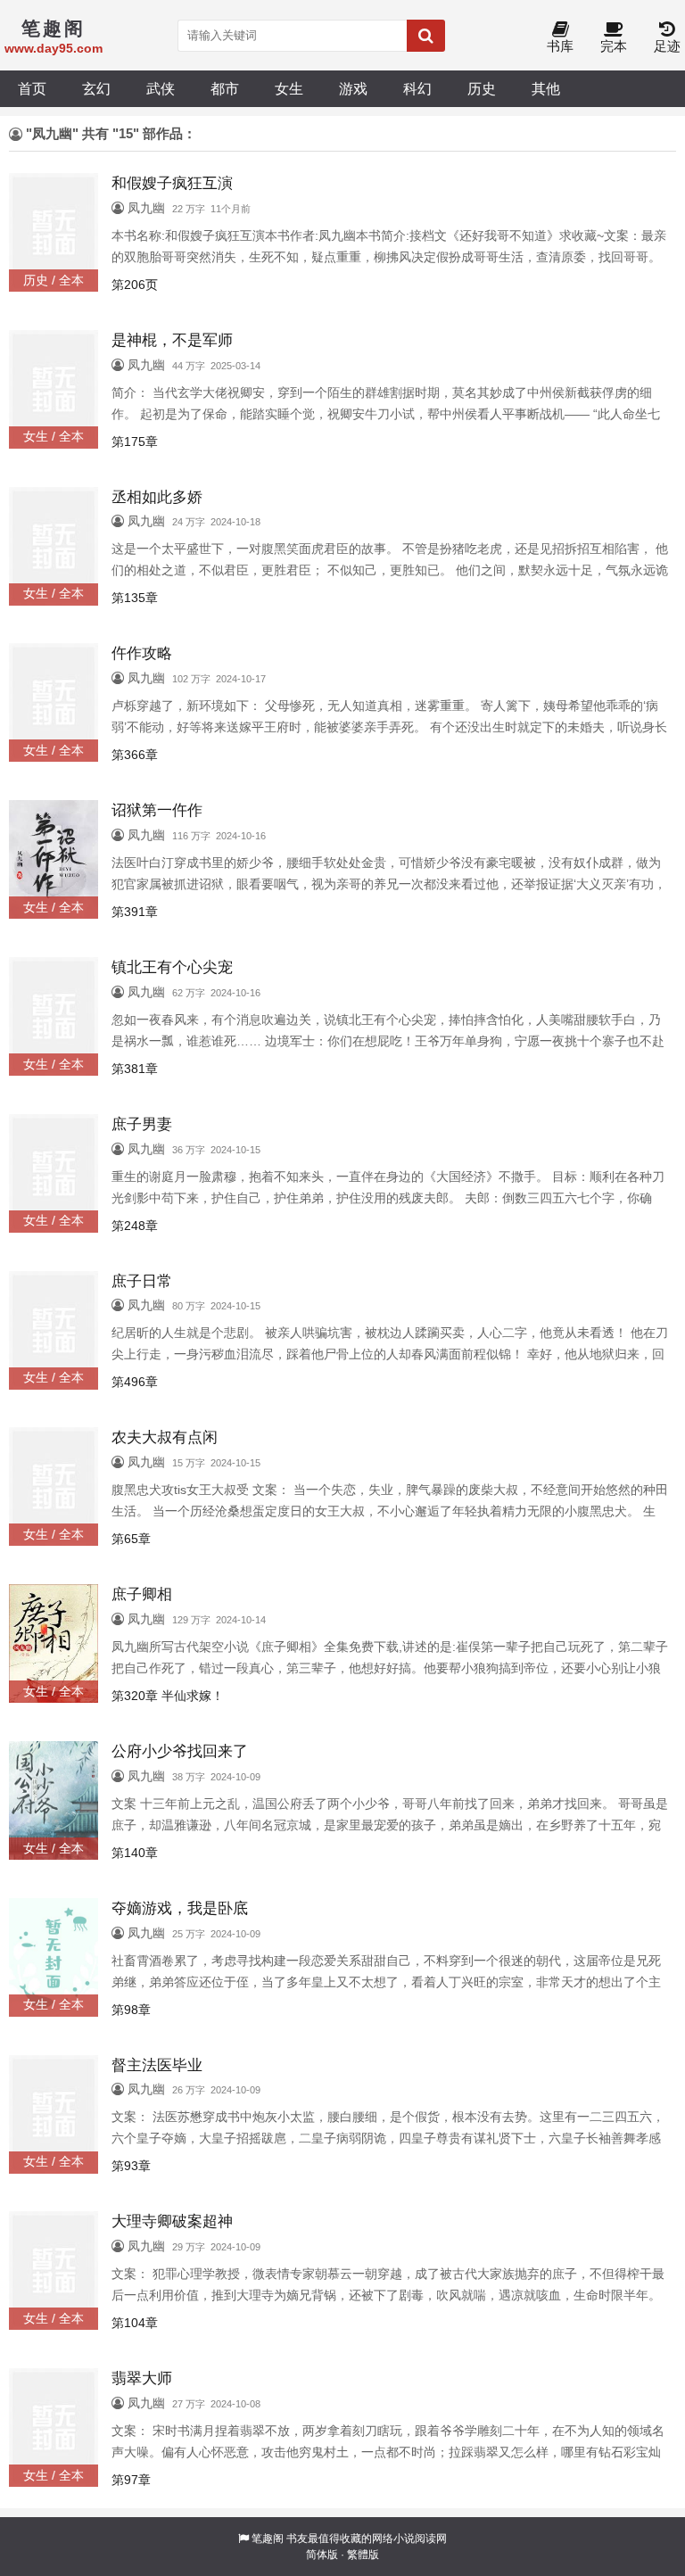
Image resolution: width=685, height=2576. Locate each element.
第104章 (135, 2323)
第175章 (135, 442)
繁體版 (363, 2555)
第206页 (135, 285)
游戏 (353, 88)
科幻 (417, 88)
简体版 (322, 2555)
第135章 (135, 598)
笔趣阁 (268, 2539)
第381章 (135, 1069)
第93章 (131, 2166)
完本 (614, 46)
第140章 (135, 1853)
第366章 (135, 755)
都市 (225, 88)
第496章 (135, 1382)
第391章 (135, 912)
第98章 (131, 2010)
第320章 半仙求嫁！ (168, 1696)
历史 (482, 88)
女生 (289, 88)
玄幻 (96, 88)
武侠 (161, 88)
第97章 (131, 2480)
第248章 (135, 1226)
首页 (32, 88)
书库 (560, 46)
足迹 (667, 46)
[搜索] (426, 36)
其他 (546, 88)
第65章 (131, 1539)
